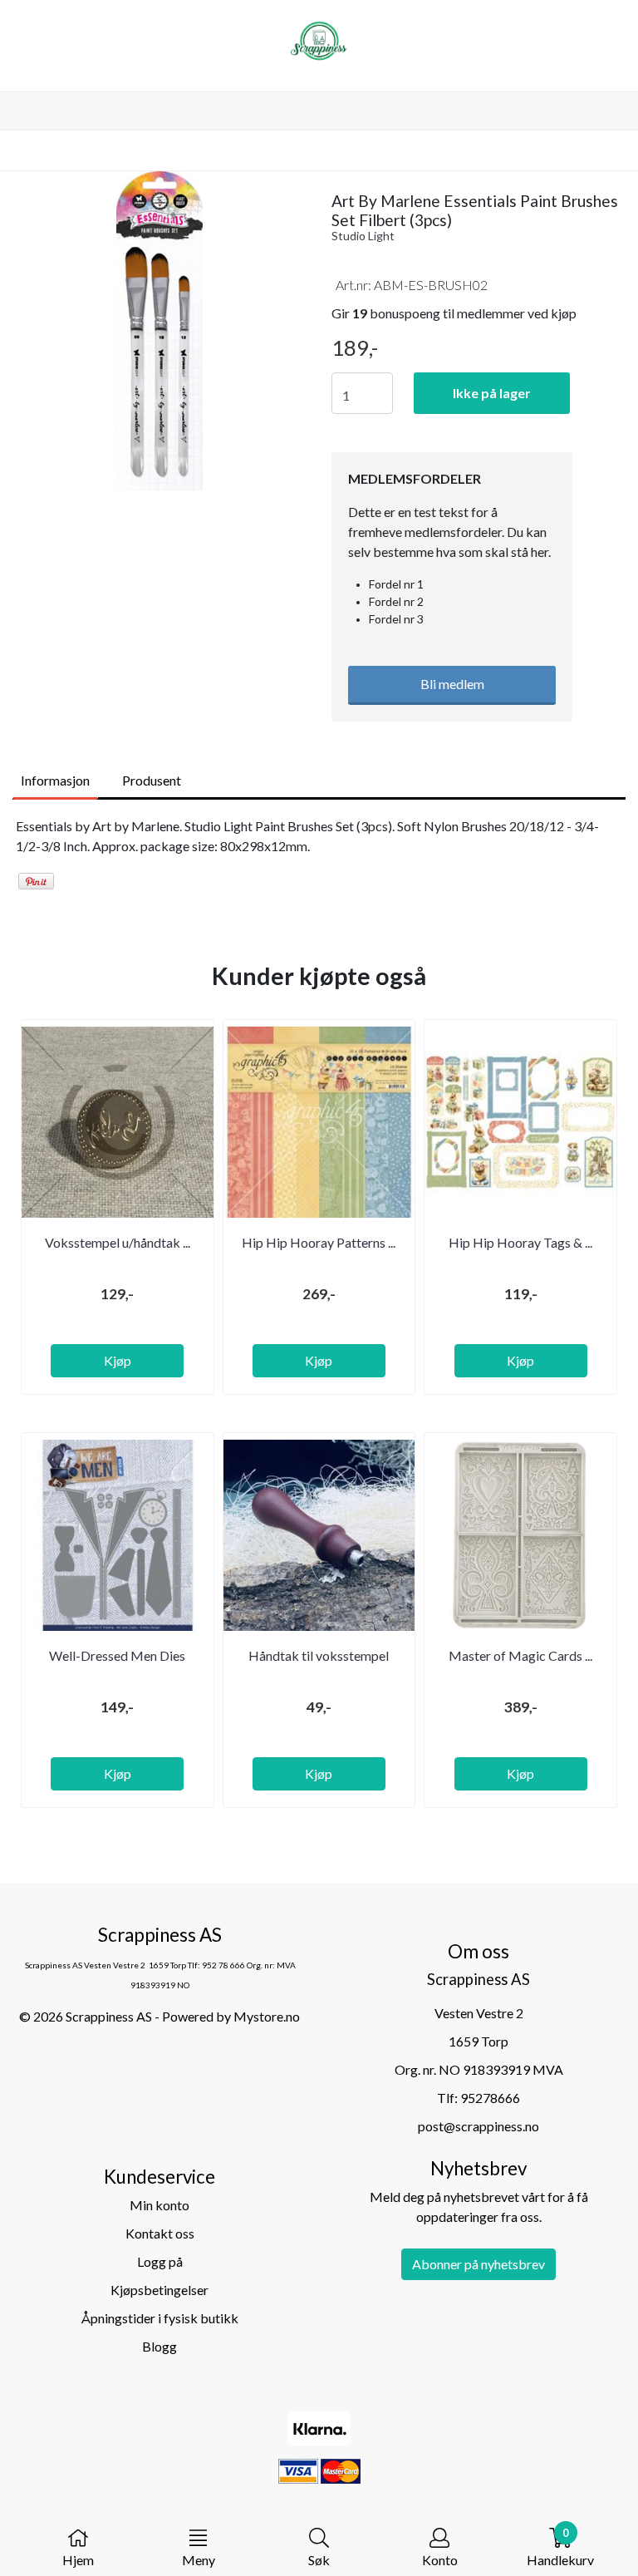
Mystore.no (267, 2016)
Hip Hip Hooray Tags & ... (520, 1242)
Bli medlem (452, 684)
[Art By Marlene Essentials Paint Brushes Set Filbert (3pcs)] (159, 333)
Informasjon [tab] (55, 780)
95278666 (490, 2098)
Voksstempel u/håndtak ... (118, 1242)
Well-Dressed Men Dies (117, 1655)
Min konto (159, 2205)
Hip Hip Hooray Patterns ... (319, 1242)
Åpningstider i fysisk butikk (160, 2318)
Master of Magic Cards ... (520, 1655)
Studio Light (363, 236)
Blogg (159, 2346)
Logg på (160, 2261)
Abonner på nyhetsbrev (478, 2264)
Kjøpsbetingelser (159, 2290)
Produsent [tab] (152, 780)
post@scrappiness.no (478, 2126)
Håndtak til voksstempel (319, 1655)
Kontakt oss (160, 2233)
